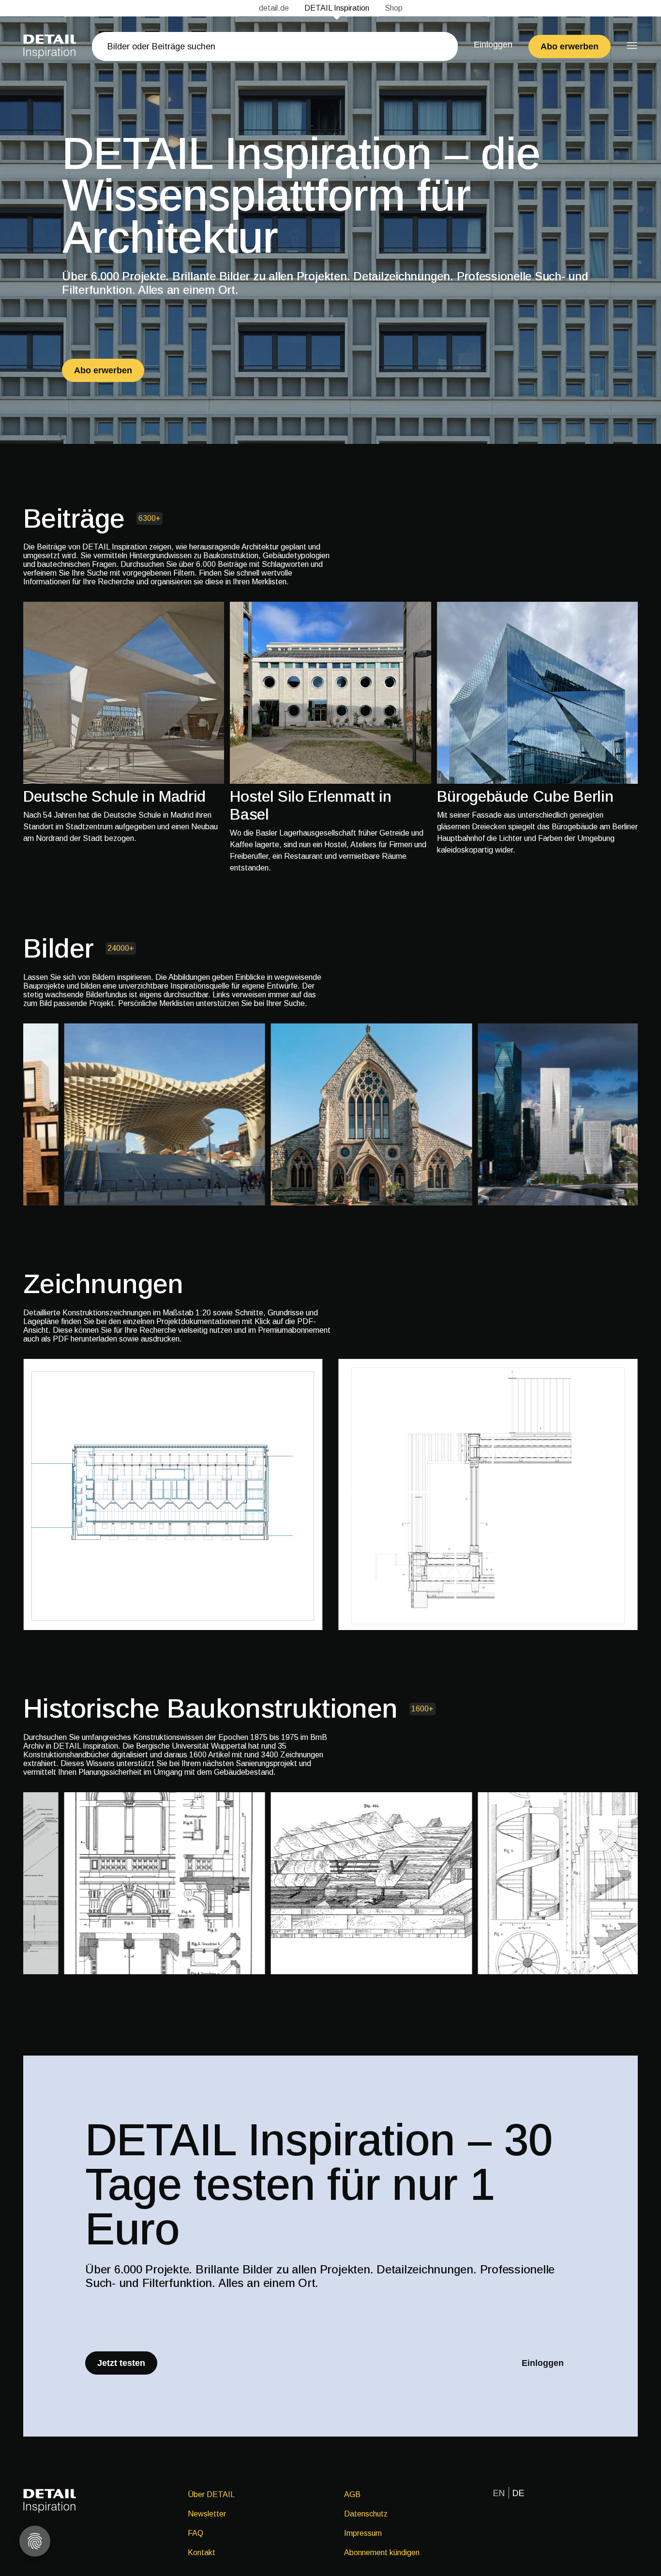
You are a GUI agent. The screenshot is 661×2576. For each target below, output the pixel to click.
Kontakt (202, 2553)
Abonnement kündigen (382, 2553)
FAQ (195, 2533)
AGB (352, 2494)
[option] (124, 723)
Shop (394, 8)
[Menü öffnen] (632, 46)
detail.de (274, 8)
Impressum (363, 2533)
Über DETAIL (211, 2494)
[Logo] (50, 46)
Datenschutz (366, 2514)
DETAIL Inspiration (337, 8)
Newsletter (207, 2514)
